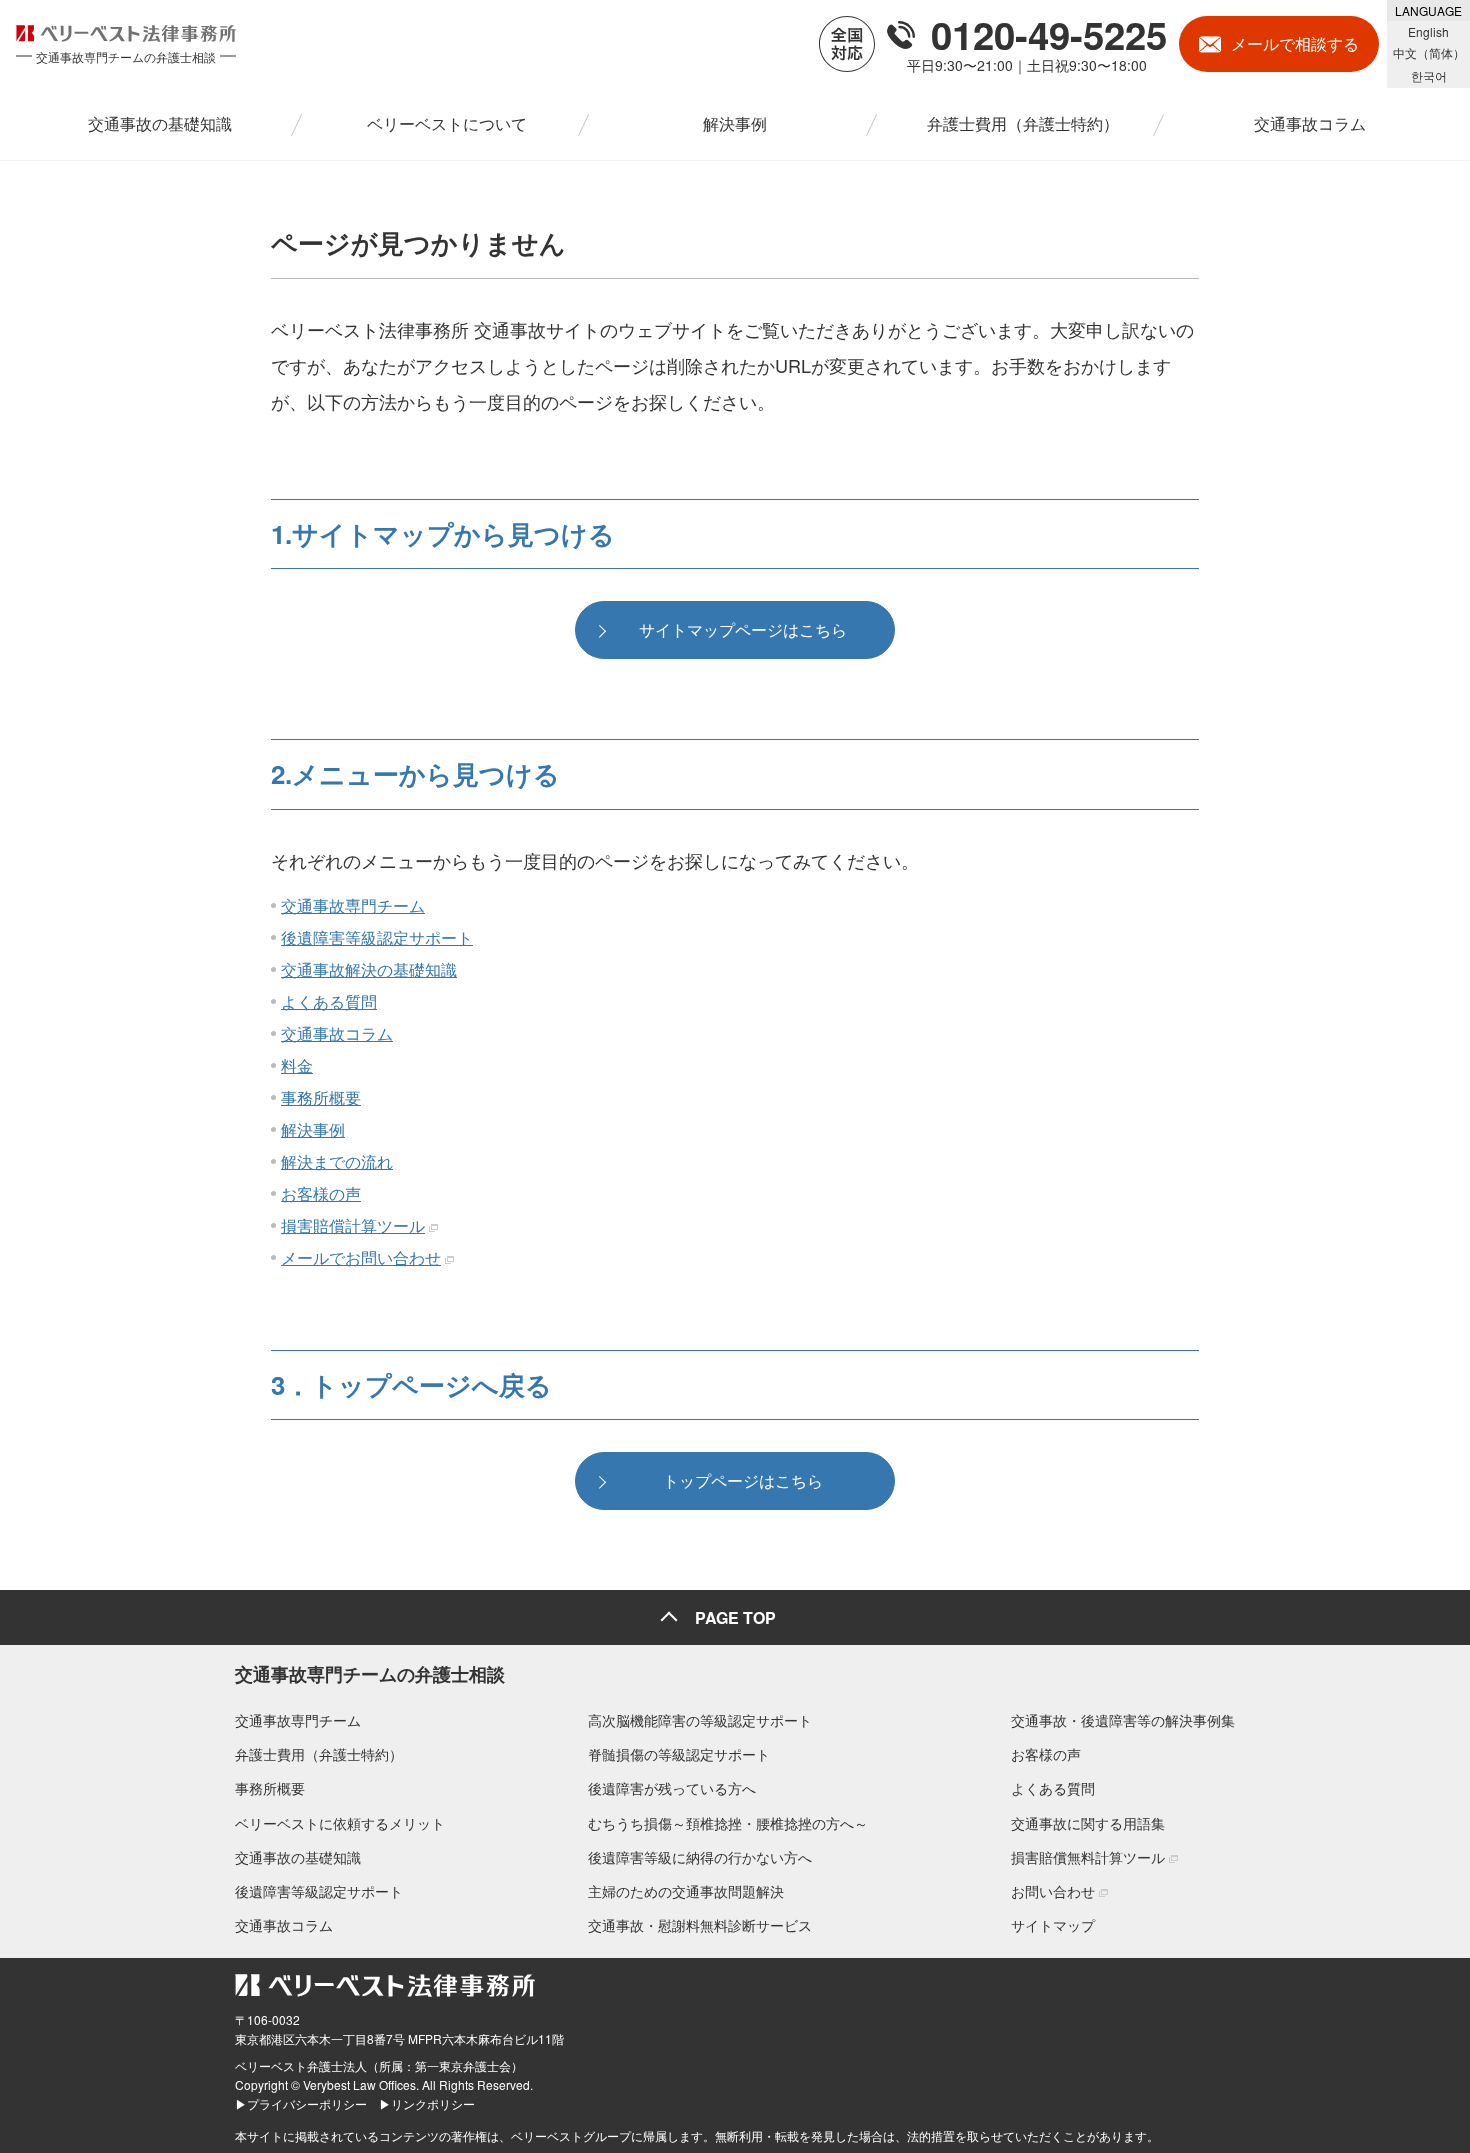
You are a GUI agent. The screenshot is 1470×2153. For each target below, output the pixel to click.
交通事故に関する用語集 (1088, 1823)
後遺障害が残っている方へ (672, 1788)
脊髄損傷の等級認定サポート (679, 1754)
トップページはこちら (743, 1480)
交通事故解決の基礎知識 (369, 969)
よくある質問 (329, 1001)
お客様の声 (321, 1193)
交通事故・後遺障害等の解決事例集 (1123, 1720)
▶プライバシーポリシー (301, 2103)
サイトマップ (1053, 1925)
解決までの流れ (337, 1161)
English (1428, 31)
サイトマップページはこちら (743, 629)
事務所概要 (321, 1097)
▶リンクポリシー (427, 2103)
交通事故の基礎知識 (298, 1857)
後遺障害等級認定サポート (377, 937)
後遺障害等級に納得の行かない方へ (700, 1857)
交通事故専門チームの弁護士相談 (370, 1674)
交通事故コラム (337, 1033)
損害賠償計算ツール (353, 1225)
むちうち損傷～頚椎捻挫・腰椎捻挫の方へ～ (728, 1823)
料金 (297, 1065)
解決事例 (313, 1129)
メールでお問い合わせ (361, 1257)
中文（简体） (1429, 52)
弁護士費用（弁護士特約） (319, 1754)
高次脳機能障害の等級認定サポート (700, 1720)
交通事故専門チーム (353, 905)
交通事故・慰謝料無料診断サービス (700, 1925)
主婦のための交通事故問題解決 (686, 1891)
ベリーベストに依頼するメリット (340, 1823)
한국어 (1429, 75)
